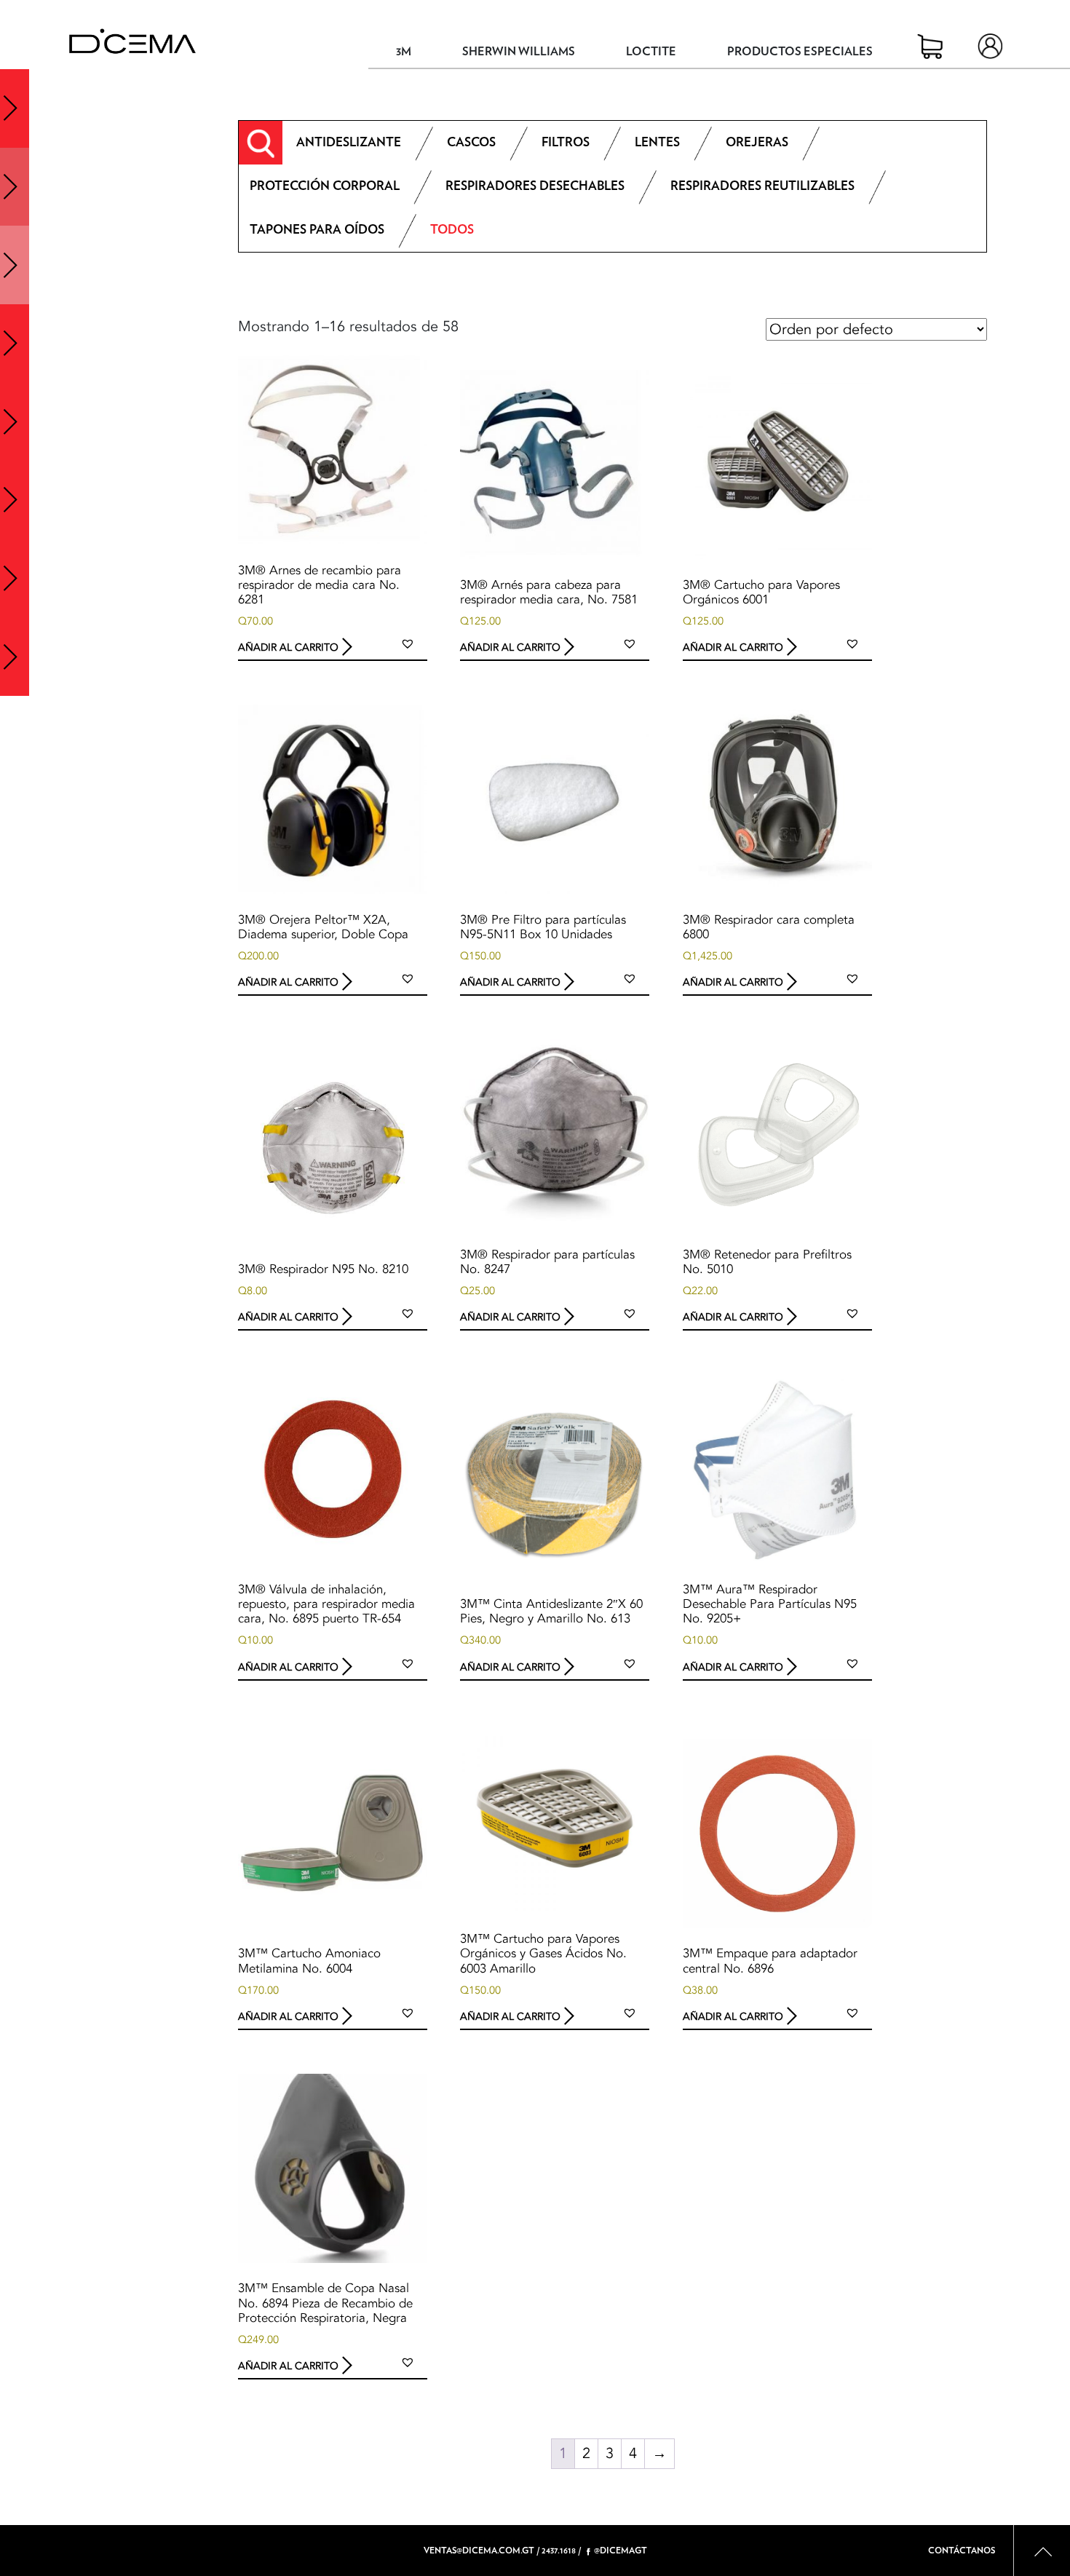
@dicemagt (621, 2551)
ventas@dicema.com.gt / (481, 2551)
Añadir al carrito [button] (288, 647)
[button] (408, 643)
